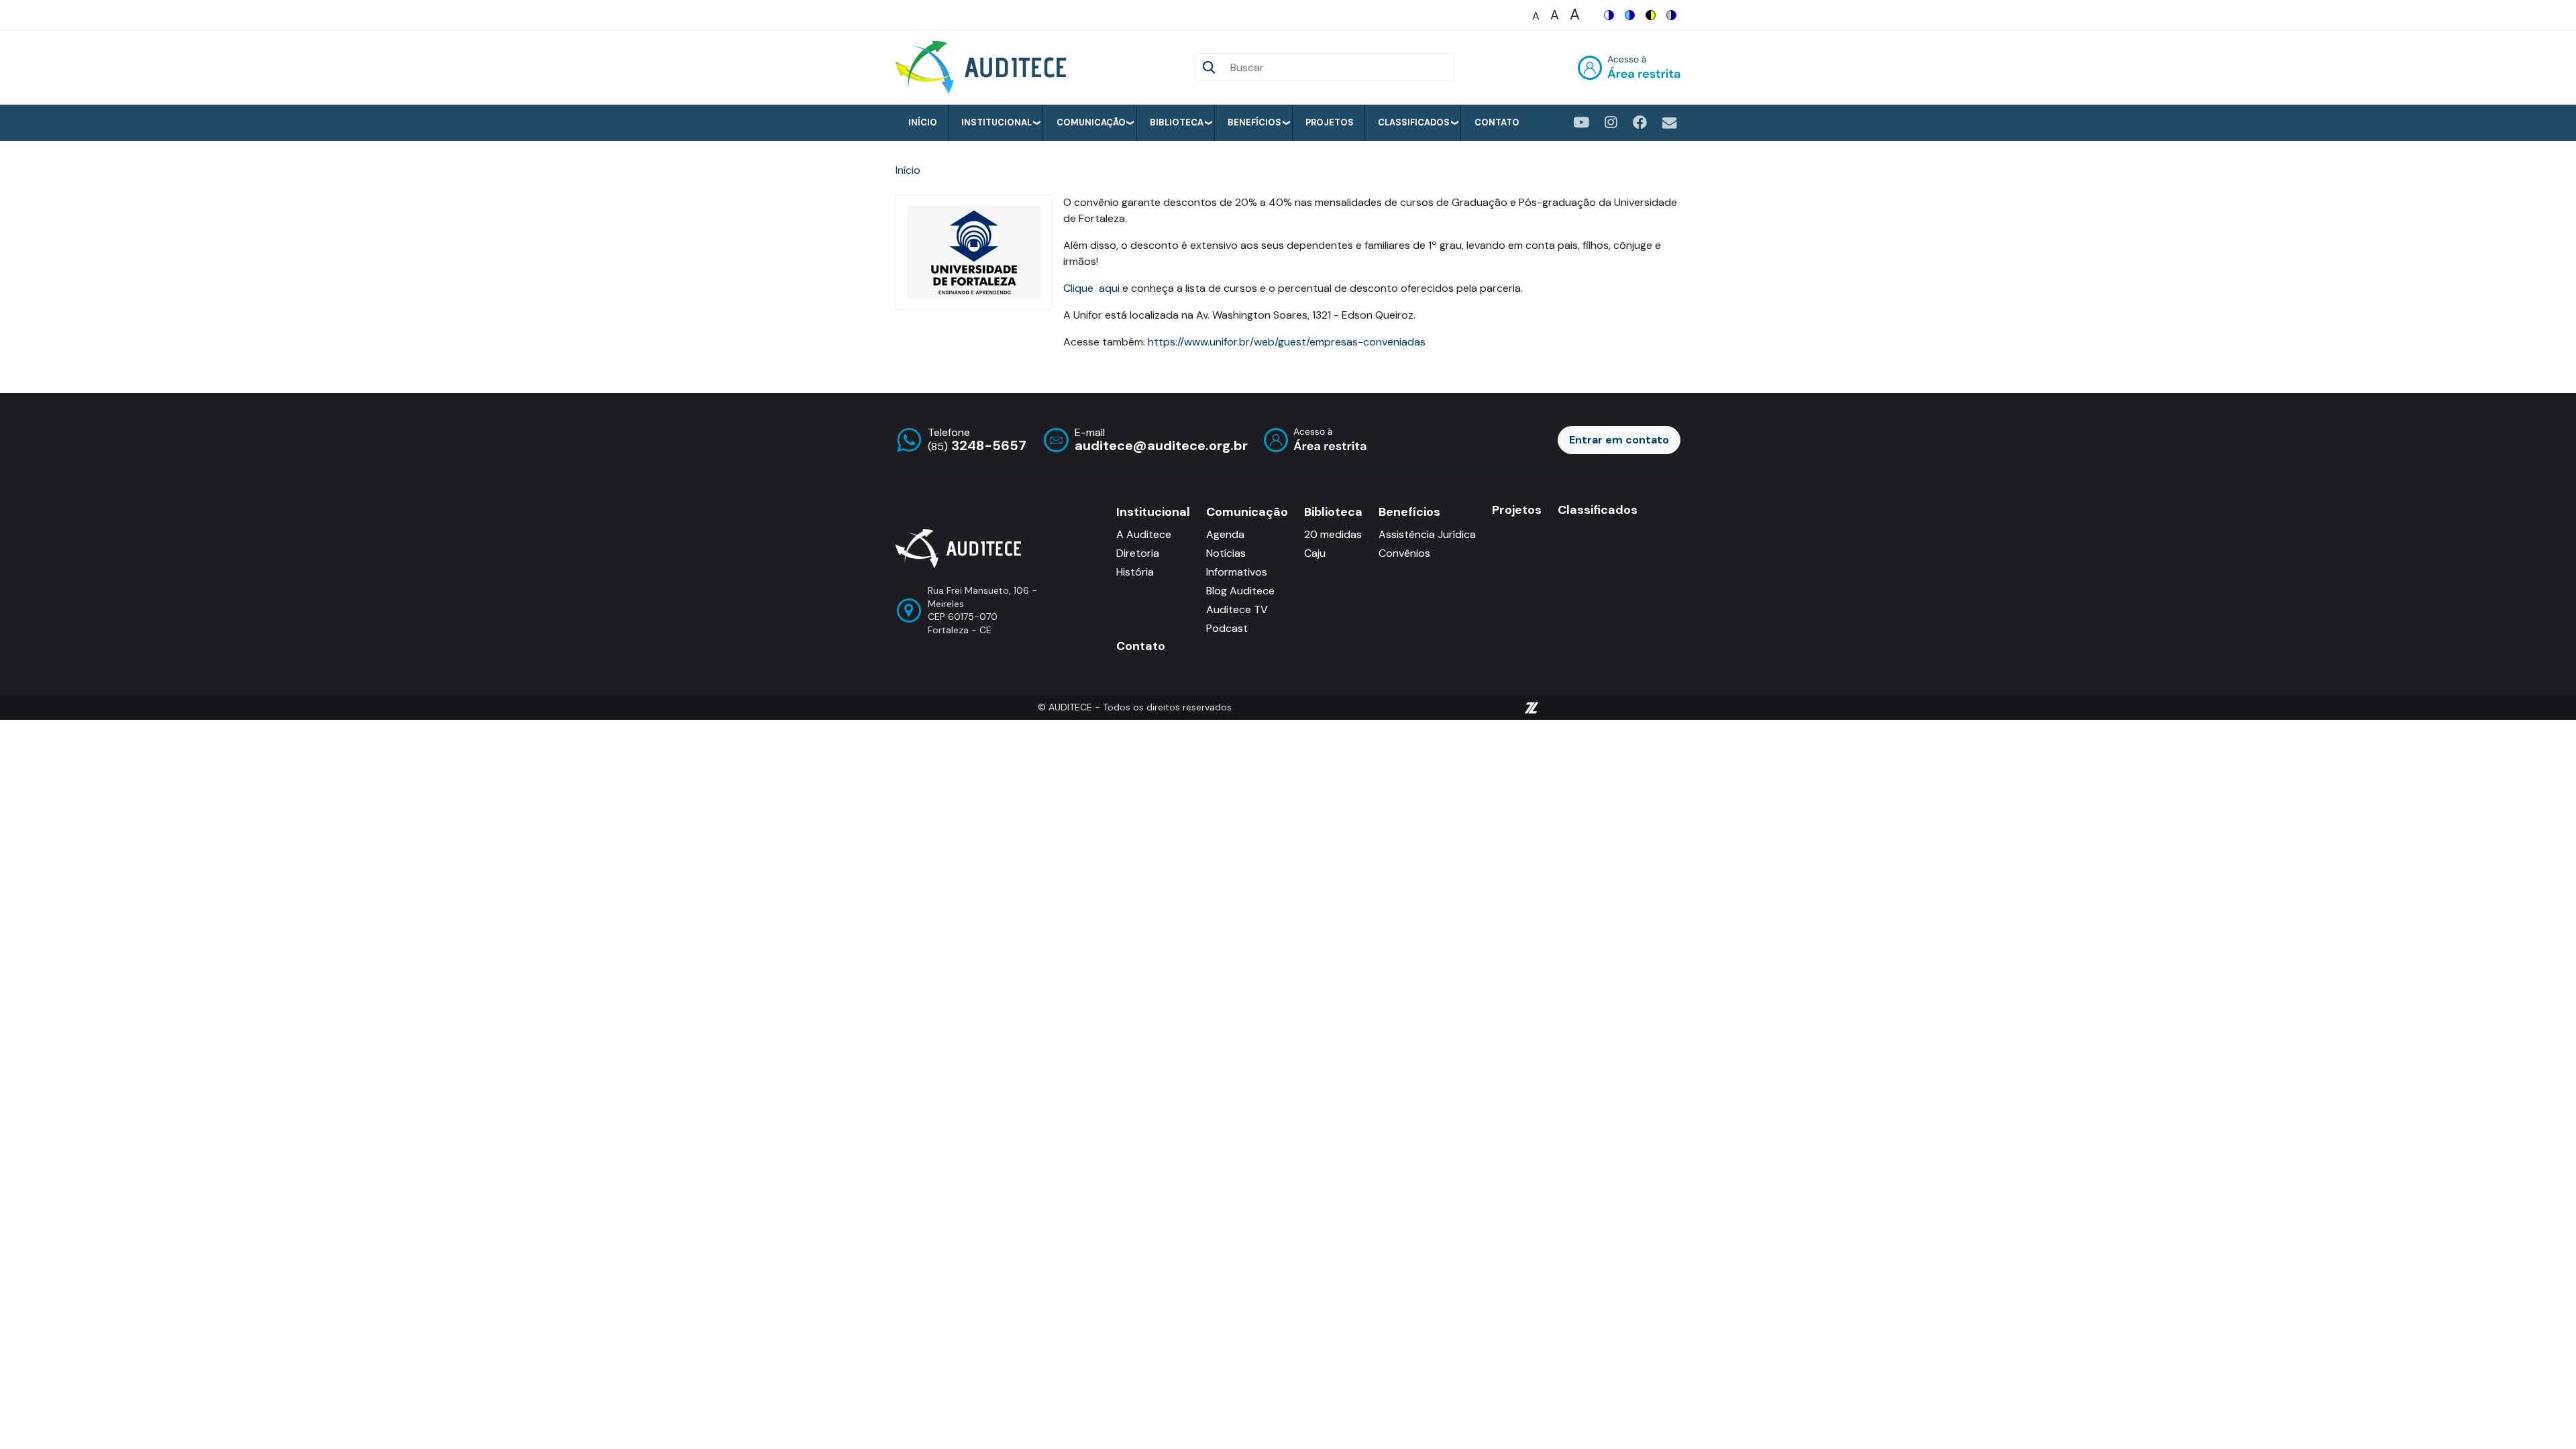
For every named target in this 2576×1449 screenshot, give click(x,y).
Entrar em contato (1619, 440)
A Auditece (1144, 534)
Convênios (1404, 553)
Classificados (1414, 122)
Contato (1497, 122)
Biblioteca (1177, 122)
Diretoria (1138, 553)
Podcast (1227, 628)
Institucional (997, 122)
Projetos (1330, 122)
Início (923, 122)
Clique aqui (1093, 288)
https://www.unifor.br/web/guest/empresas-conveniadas (1287, 342)
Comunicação (1091, 122)
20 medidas (1333, 534)
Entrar (1629, 67)
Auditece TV (1237, 609)
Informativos (1237, 572)
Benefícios (1254, 122)
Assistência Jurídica (1427, 534)
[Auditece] (983, 67)
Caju (1315, 553)
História (1135, 572)
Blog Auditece (1240, 591)
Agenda (1225, 534)
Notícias (1226, 553)
